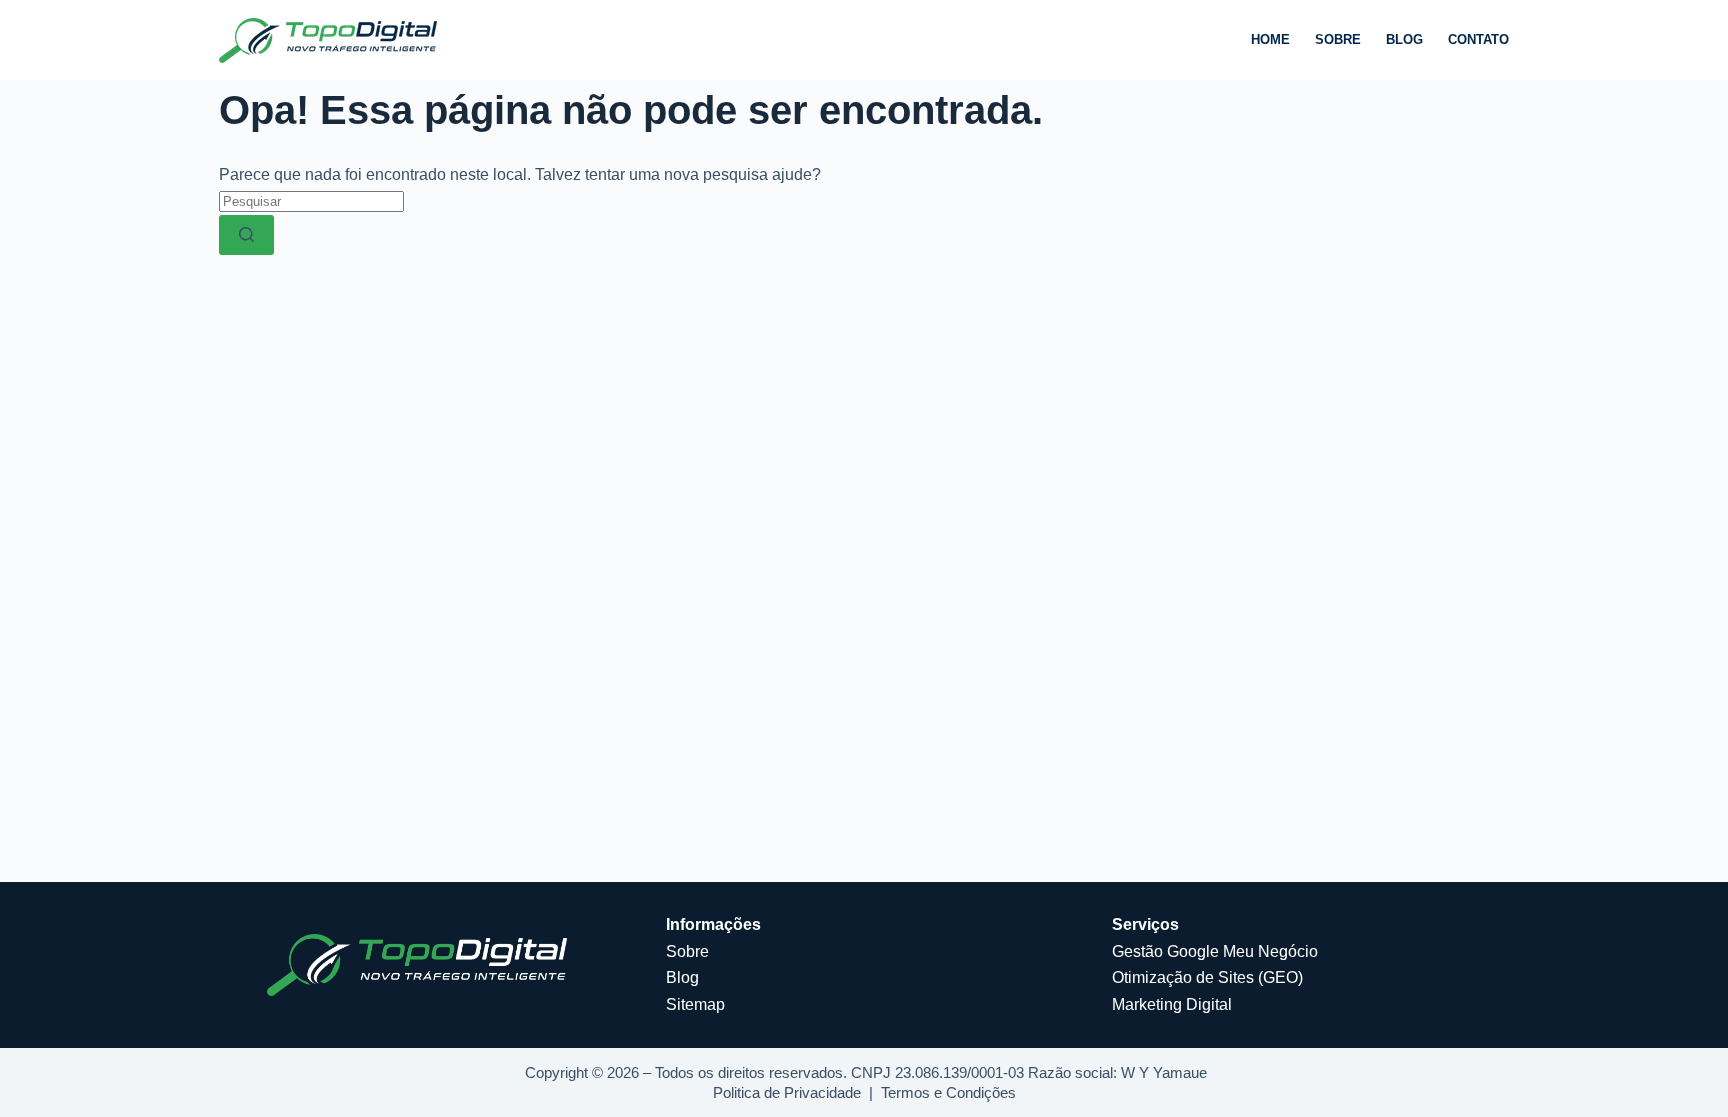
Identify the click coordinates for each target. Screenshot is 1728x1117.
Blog (1404, 39)
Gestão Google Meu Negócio (1215, 951)
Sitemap (695, 1004)
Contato (1478, 39)
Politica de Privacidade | (797, 1092)
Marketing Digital (1172, 1004)
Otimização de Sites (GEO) (1207, 977)
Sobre (1338, 39)
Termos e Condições (948, 1092)
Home (1270, 39)
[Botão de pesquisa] (246, 235)
